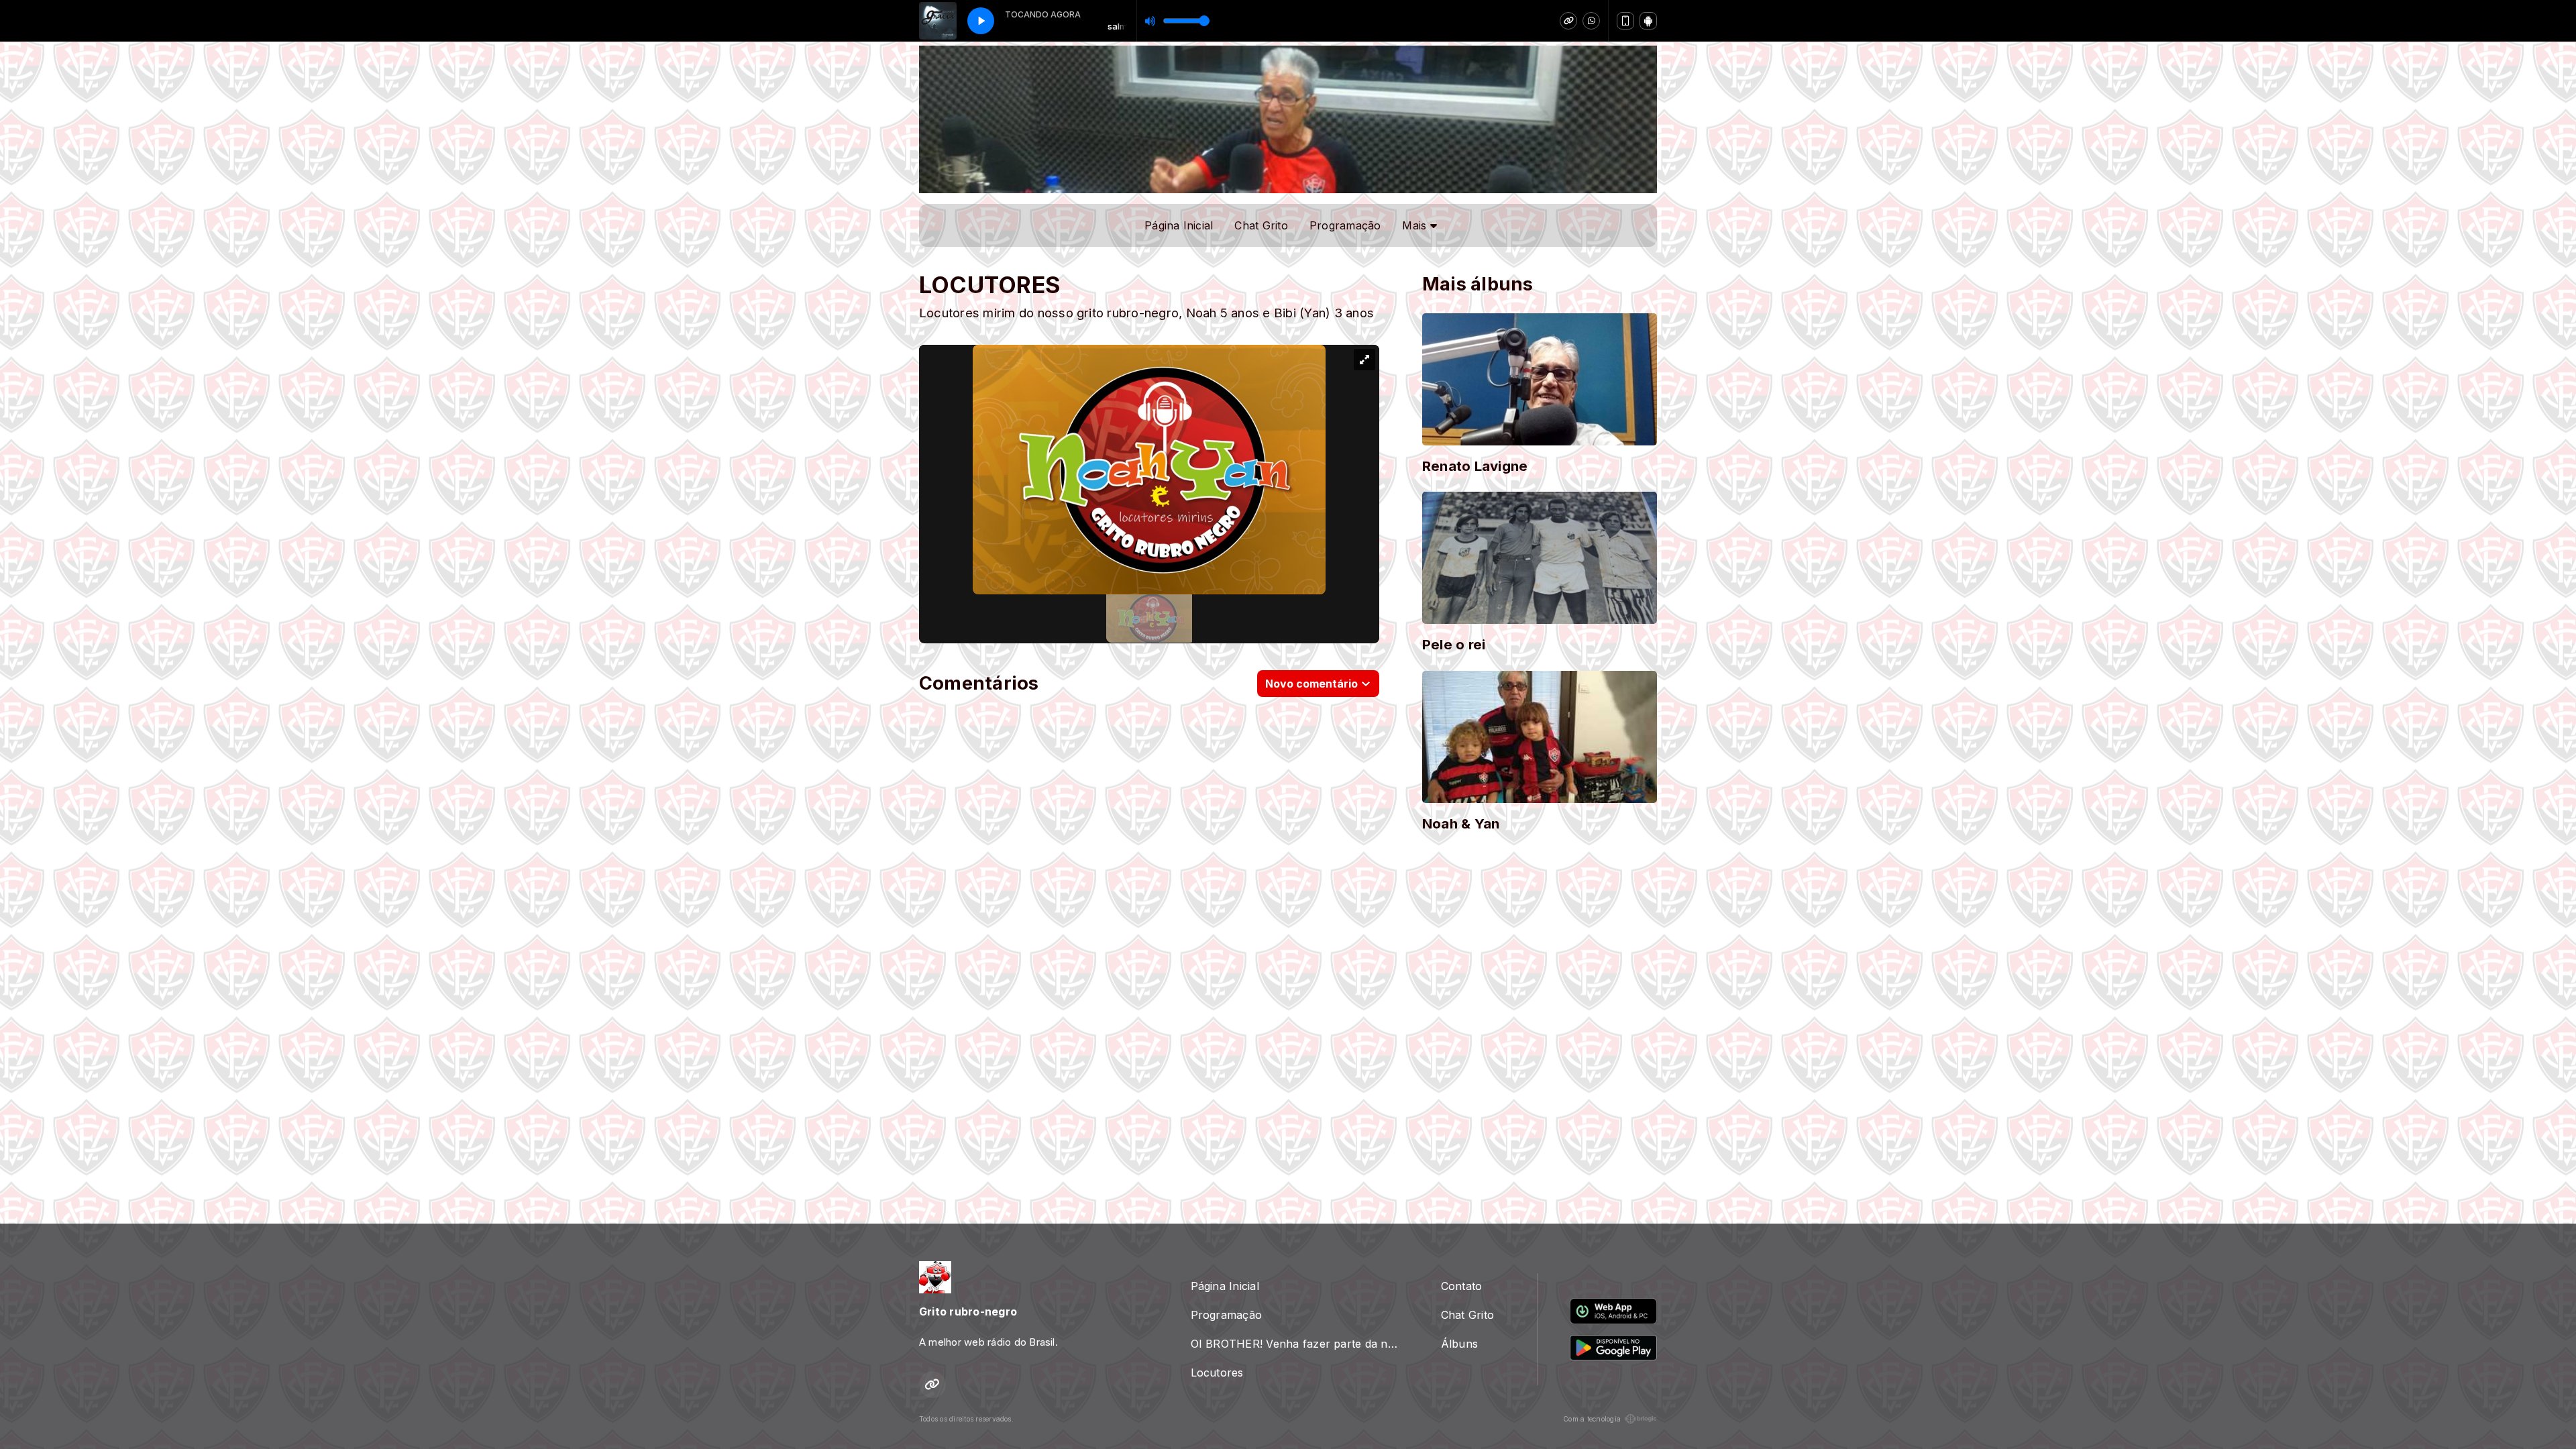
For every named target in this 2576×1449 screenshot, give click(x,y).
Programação (1345, 225)
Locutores (1217, 1373)
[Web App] (1625, 21)
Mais (1416, 225)
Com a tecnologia (1592, 1419)
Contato (1462, 1286)
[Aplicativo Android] (1648, 21)
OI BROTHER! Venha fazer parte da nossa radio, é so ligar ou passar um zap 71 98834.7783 (1300, 1344)
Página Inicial (1179, 225)
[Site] (1568, 21)
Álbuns (1459, 1344)
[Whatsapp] (1591, 21)
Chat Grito (1261, 225)
